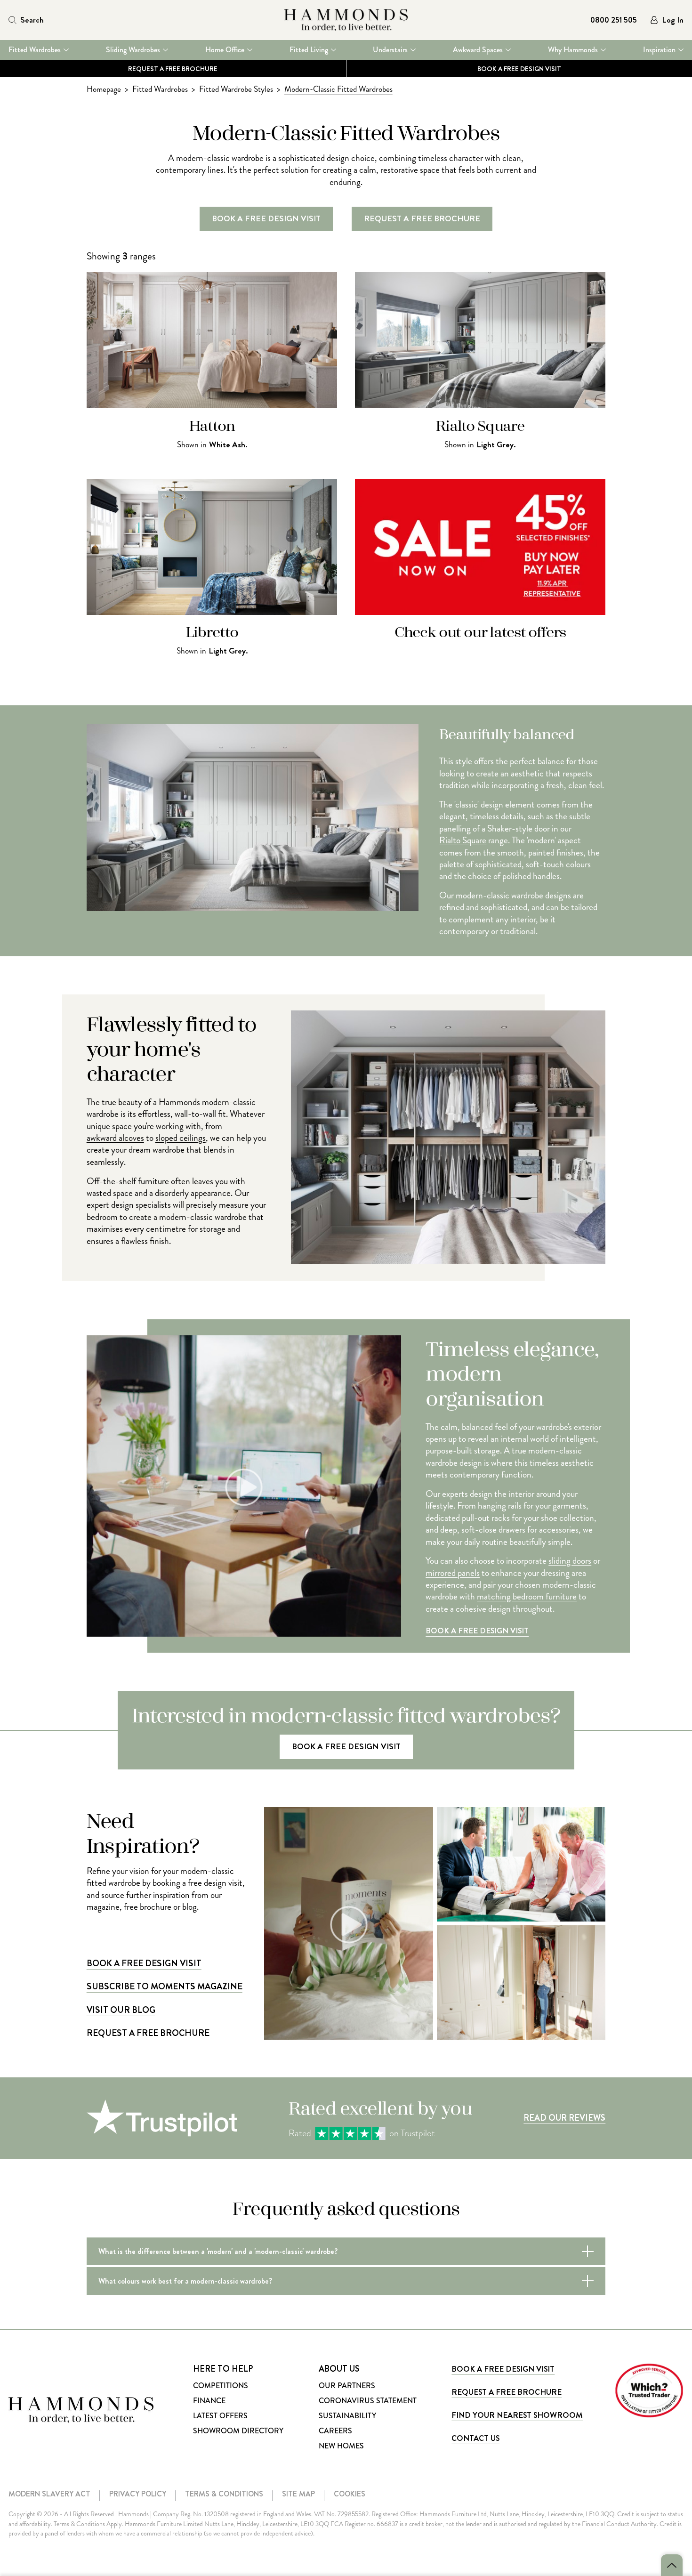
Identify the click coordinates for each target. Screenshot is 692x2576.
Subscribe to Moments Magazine (165, 1986)
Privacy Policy (138, 2494)
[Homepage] (346, 20)
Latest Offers (220, 2416)
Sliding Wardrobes (133, 50)
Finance (209, 2401)
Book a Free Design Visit (477, 1631)
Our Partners (347, 2386)
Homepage (104, 89)
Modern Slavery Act (49, 2494)
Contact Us (475, 2438)
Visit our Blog (121, 2010)
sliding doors (570, 1561)
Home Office (225, 50)
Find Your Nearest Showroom (517, 2415)
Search (32, 20)
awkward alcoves (115, 1138)
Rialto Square (463, 840)
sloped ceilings (181, 1138)
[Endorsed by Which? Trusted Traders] (649, 2390)
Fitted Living (309, 50)
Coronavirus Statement (368, 2401)
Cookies (350, 2494)
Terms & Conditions (224, 2494)
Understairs (390, 50)
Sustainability (347, 2416)
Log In (673, 20)
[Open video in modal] (348, 1923)
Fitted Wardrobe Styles (236, 89)
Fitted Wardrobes (35, 50)
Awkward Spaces (478, 50)
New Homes (341, 2446)
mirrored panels (453, 1573)
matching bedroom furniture (527, 1596)
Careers (335, 2431)
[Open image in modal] (521, 1864)
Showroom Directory (238, 2431)
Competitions (221, 2386)
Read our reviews (564, 2118)
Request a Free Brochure (173, 68)
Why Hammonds (573, 50)
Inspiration (659, 50)
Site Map (298, 2494)
